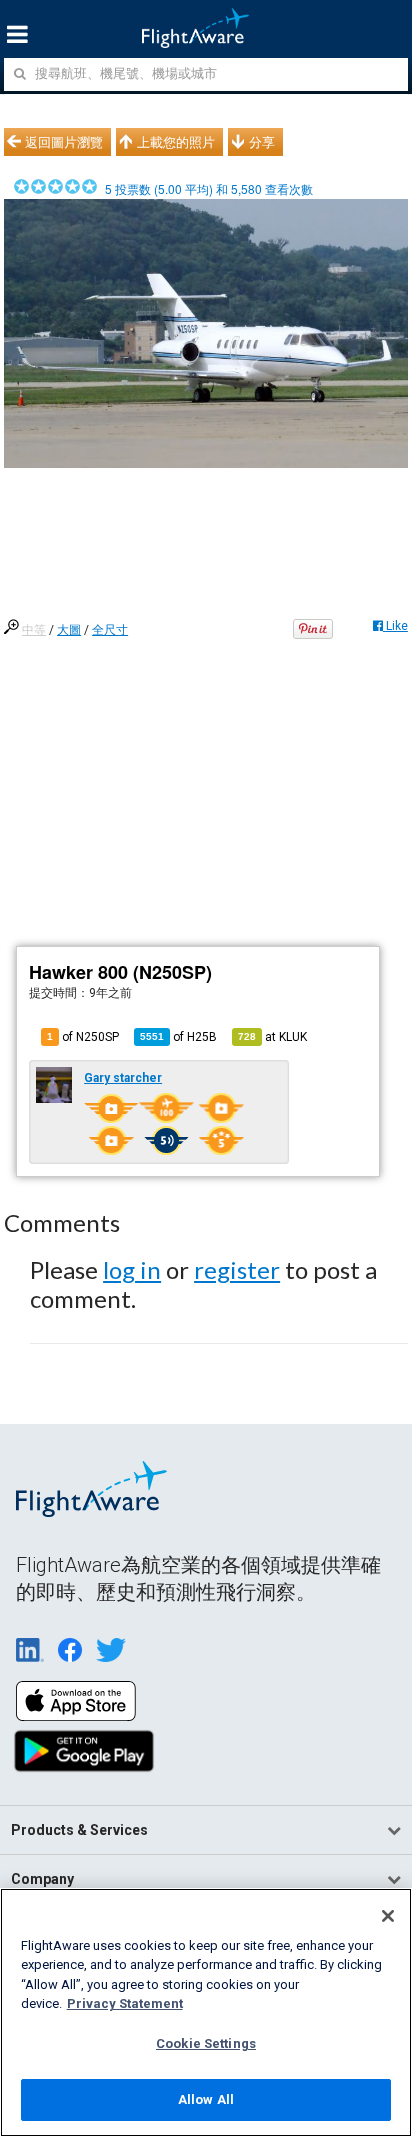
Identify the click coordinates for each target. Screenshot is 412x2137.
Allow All (206, 2099)
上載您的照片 (176, 142)
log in (132, 1269)
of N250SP (83, 1037)
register (237, 1269)
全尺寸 (110, 630)
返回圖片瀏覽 (64, 142)
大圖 (69, 630)
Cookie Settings (206, 2043)
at (272, 1037)
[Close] (388, 1916)
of (178, 1037)
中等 (34, 630)
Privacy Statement (125, 2003)
